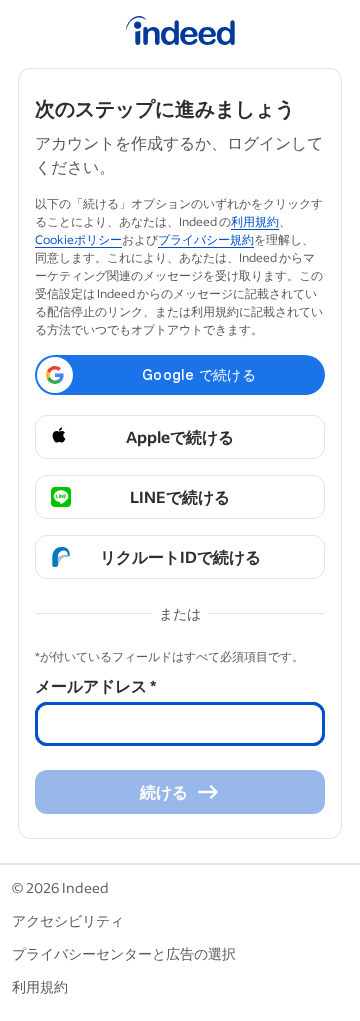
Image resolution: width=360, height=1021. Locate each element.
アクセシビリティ (68, 920)
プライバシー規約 (206, 239)
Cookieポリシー (78, 239)
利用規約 (255, 221)
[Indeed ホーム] (180, 34)
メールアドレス (95, 685)
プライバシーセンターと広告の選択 (124, 953)
